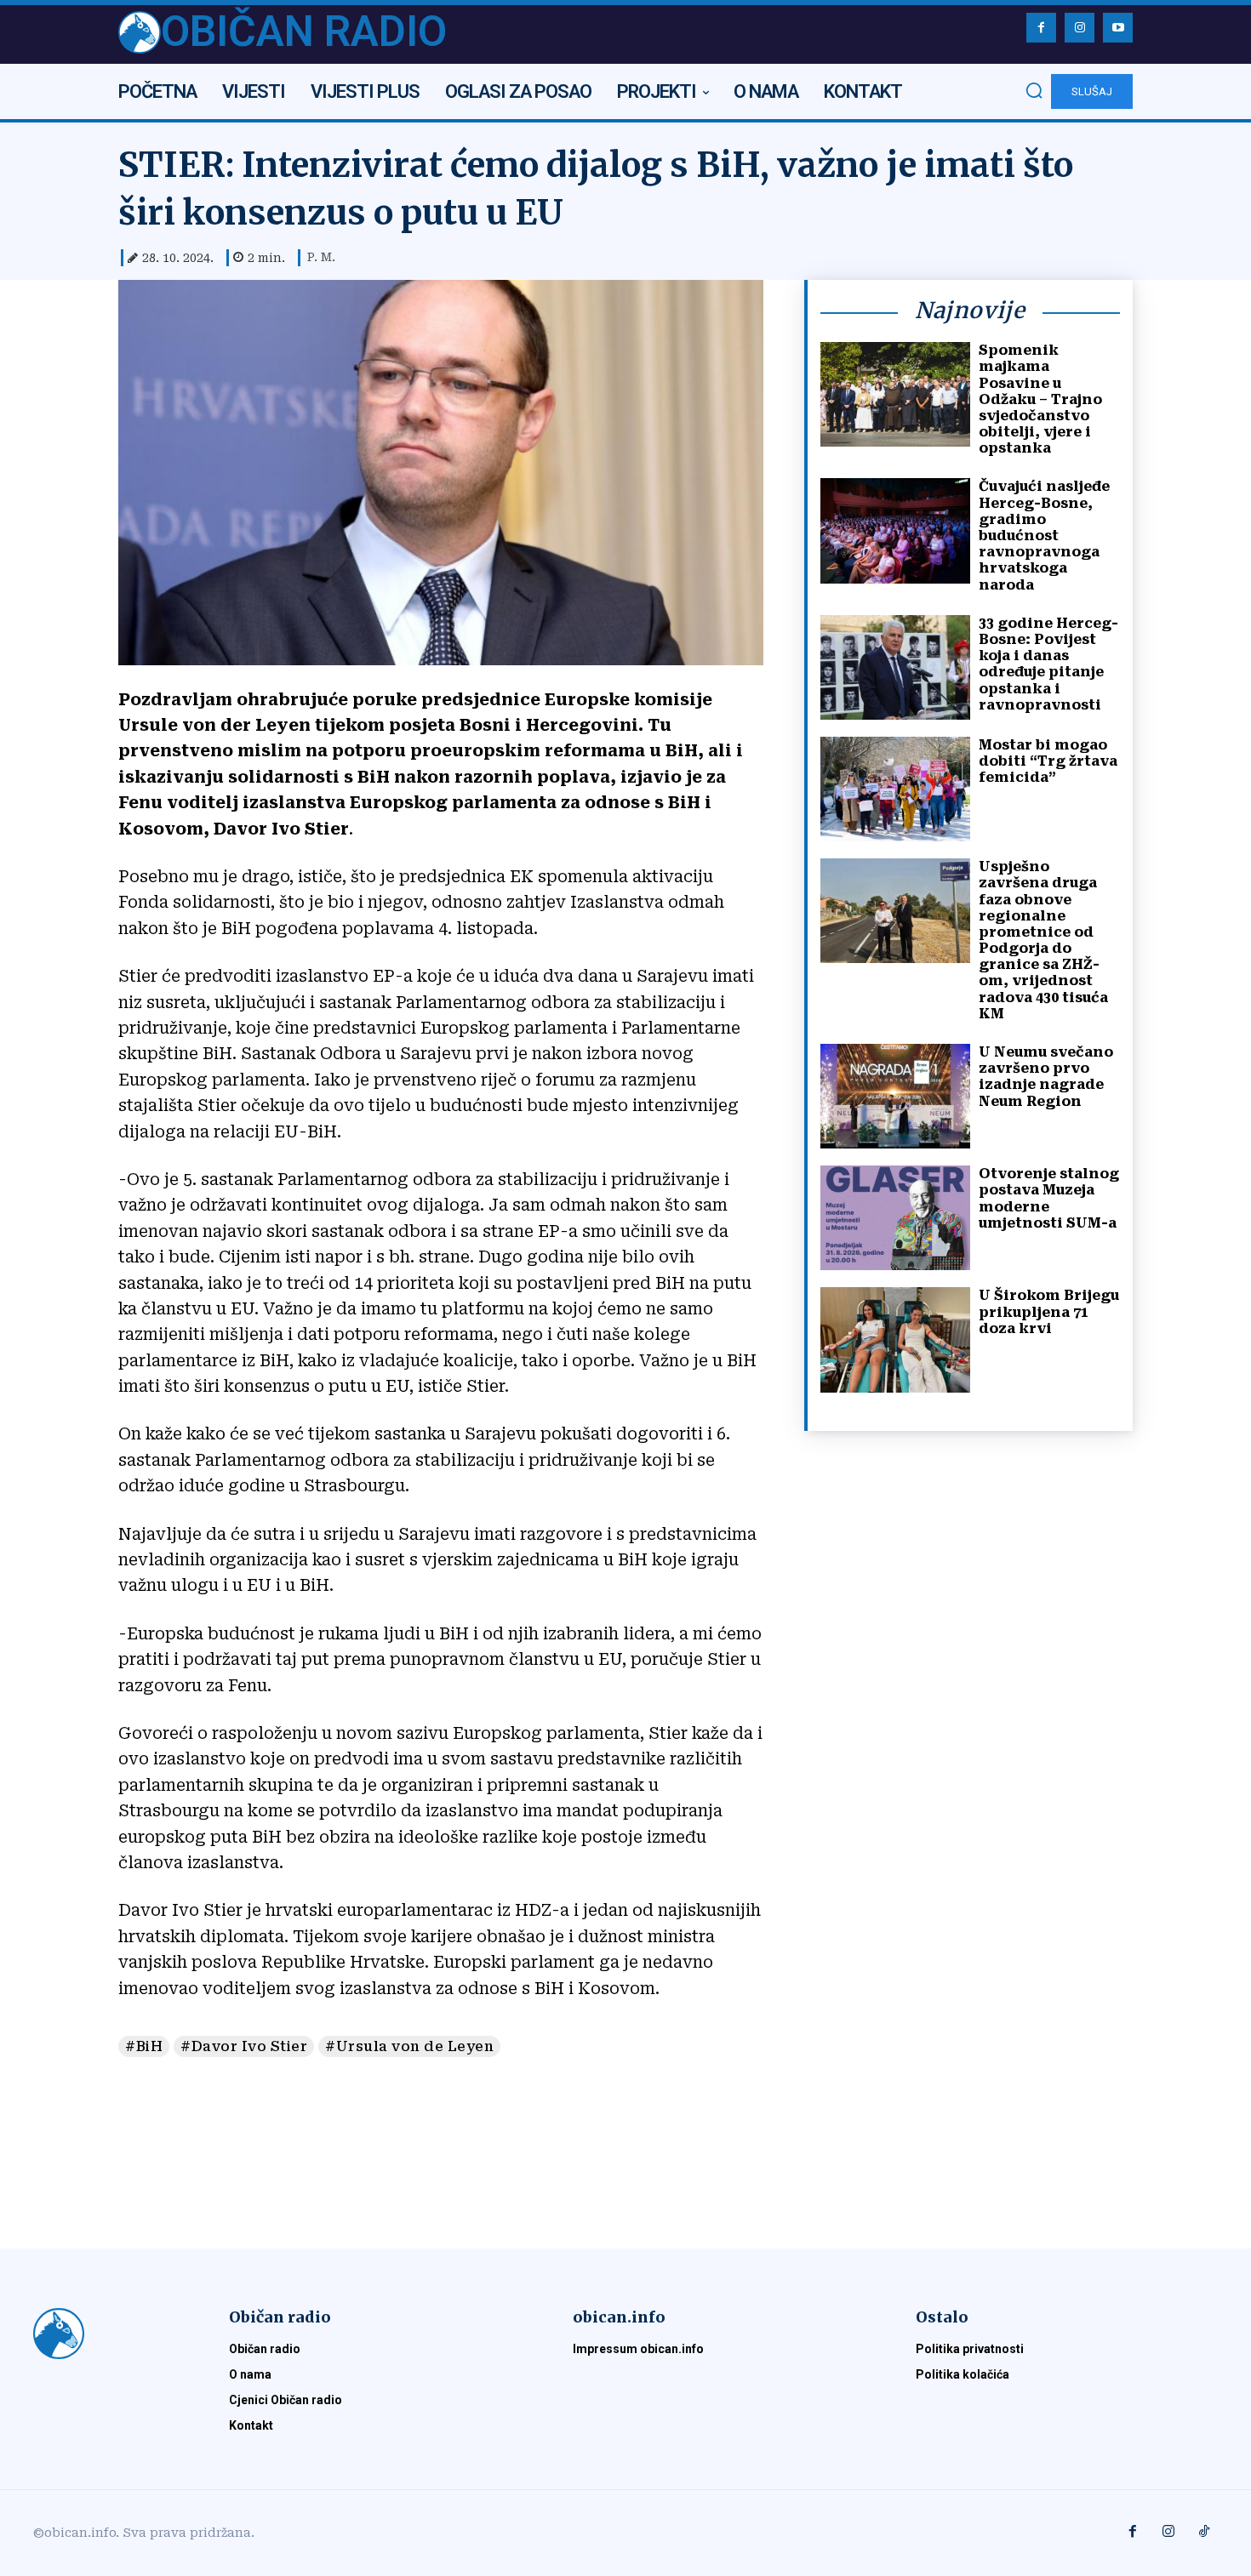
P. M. (321, 257)
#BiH (144, 2046)
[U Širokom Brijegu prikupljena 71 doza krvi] (895, 1339)
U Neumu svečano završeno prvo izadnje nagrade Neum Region (1046, 1077)
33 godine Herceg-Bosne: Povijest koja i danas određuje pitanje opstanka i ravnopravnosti (1048, 664)
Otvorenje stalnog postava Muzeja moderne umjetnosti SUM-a (1049, 1198)
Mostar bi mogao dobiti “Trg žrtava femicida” (1048, 761)
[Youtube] (1118, 28)
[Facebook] (1041, 28)
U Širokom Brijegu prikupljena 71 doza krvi (1049, 1311)
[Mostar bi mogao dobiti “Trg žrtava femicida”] (895, 789)
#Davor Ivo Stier (244, 2046)
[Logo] (111, 2334)
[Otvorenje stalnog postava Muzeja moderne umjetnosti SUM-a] (895, 1218)
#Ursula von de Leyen (409, 2046)
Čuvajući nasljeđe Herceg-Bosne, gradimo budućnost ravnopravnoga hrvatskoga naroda (1044, 535)
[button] (1034, 90)
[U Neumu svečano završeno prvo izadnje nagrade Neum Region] (895, 1096)
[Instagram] (1080, 28)
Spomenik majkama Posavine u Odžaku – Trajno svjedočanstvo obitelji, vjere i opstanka (1040, 399)
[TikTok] (1204, 2533)
